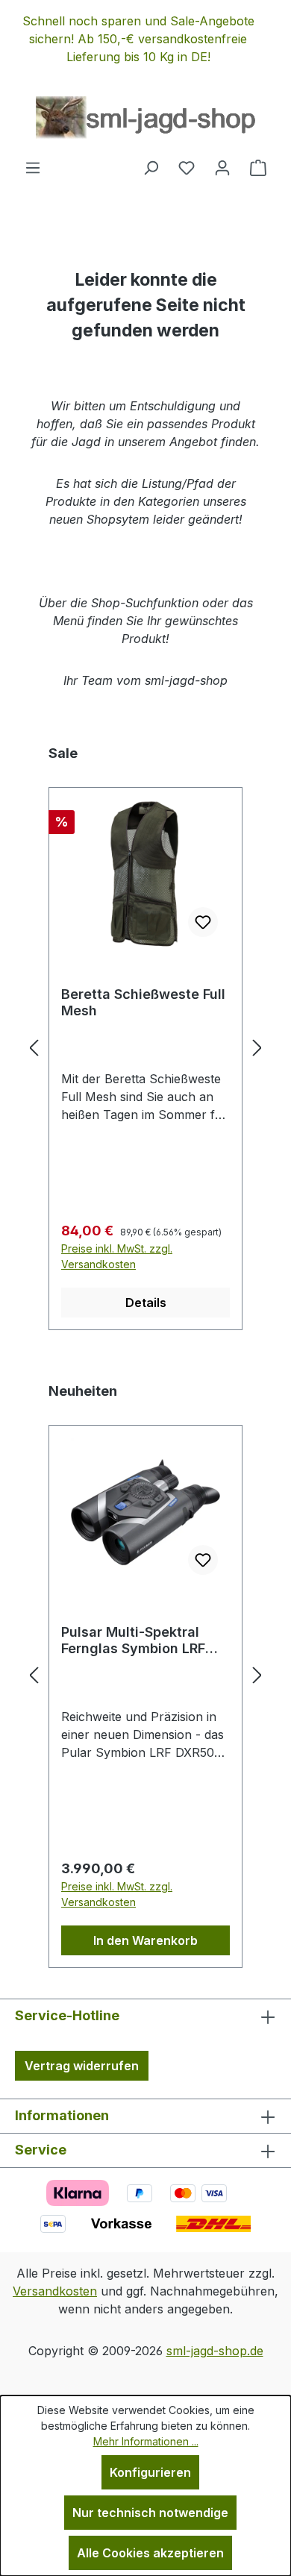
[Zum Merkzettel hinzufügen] (203, 922)
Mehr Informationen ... (146, 2441)
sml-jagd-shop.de (215, 2351)
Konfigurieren (150, 2472)
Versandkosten (55, 2291)
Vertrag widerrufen (82, 2066)
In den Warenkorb (145, 1940)
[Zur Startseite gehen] (145, 118)
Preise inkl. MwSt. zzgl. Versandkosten (117, 1256)
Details (146, 1303)
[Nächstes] (257, 1047)
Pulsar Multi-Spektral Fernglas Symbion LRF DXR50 (133, 1640)
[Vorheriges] (34, 1047)
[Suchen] (151, 167)
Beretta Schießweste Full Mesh (143, 1002)
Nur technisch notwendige (150, 2513)
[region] (145, 39)
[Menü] (33, 167)
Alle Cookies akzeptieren (150, 2553)
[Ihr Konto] (222, 167)
